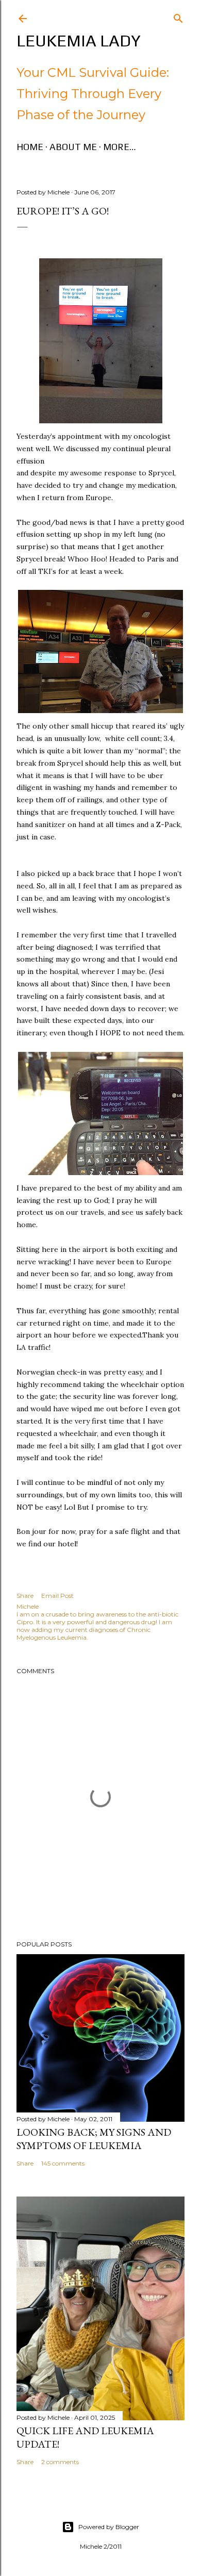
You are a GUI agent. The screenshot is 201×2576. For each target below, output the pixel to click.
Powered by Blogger (109, 2527)
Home (30, 147)
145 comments (63, 2163)
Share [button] (25, 1596)
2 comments (60, 2462)
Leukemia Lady (79, 40)
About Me (73, 147)
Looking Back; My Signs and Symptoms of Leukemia (94, 2139)
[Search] (178, 16)
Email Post (57, 1596)
